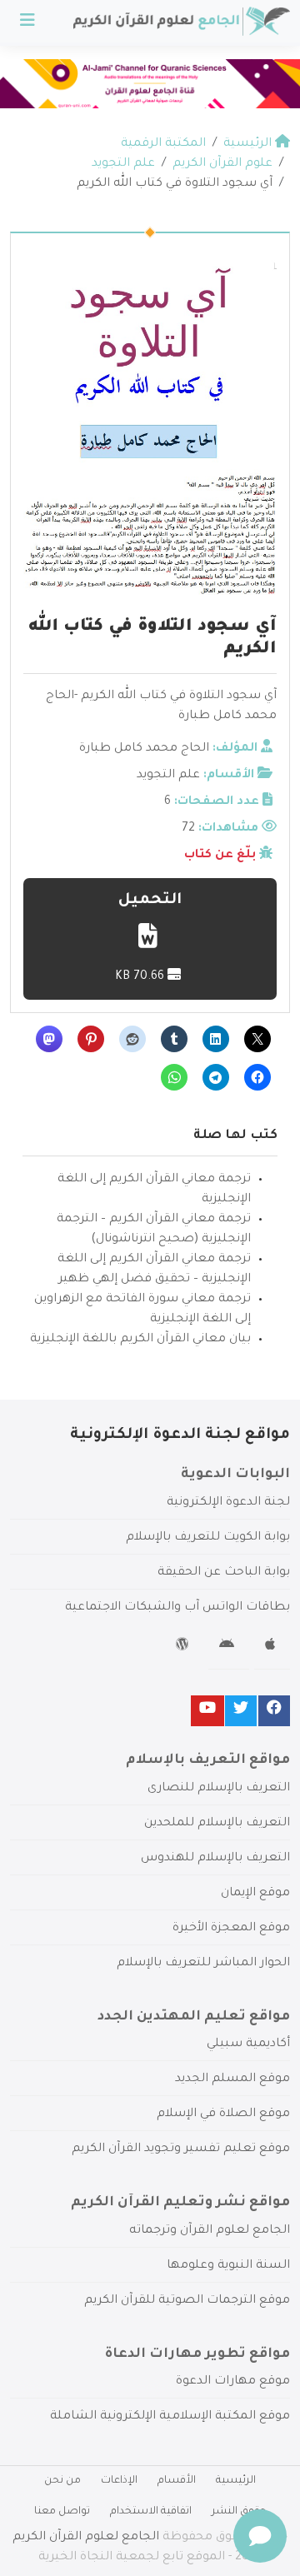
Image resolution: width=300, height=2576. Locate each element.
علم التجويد (168, 776)
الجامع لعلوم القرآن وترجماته (210, 2231)
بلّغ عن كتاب (220, 856)
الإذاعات (119, 2481)
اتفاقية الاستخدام (151, 2512)
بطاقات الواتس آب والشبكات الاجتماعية (177, 1608)
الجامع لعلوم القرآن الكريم (86, 2538)
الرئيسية (236, 2481)
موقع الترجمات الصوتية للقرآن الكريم (187, 2301)
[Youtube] (207, 1711)
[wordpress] (185, 1647)
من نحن (62, 2481)
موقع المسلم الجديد (232, 2079)
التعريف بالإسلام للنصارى (219, 1789)
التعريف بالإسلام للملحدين (217, 1824)
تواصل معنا (62, 2512)
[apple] (272, 1647)
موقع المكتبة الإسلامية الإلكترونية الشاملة (170, 2417)
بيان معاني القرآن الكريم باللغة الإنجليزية (140, 1340)
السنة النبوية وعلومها (228, 2266)
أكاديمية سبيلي (248, 2044)
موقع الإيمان (255, 1894)
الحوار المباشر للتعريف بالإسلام (203, 1964)
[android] (229, 1647)
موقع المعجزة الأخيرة (231, 1929)
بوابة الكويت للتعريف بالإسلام (208, 1538)
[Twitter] (241, 1711)
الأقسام (177, 2481)
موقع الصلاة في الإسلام (223, 2114)
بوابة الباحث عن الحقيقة (224, 1573)
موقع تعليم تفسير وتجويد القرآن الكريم (181, 2149)
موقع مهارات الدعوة (233, 2382)
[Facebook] (274, 1711)
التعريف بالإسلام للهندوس (215, 1859)
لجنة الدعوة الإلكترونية (228, 1503)
